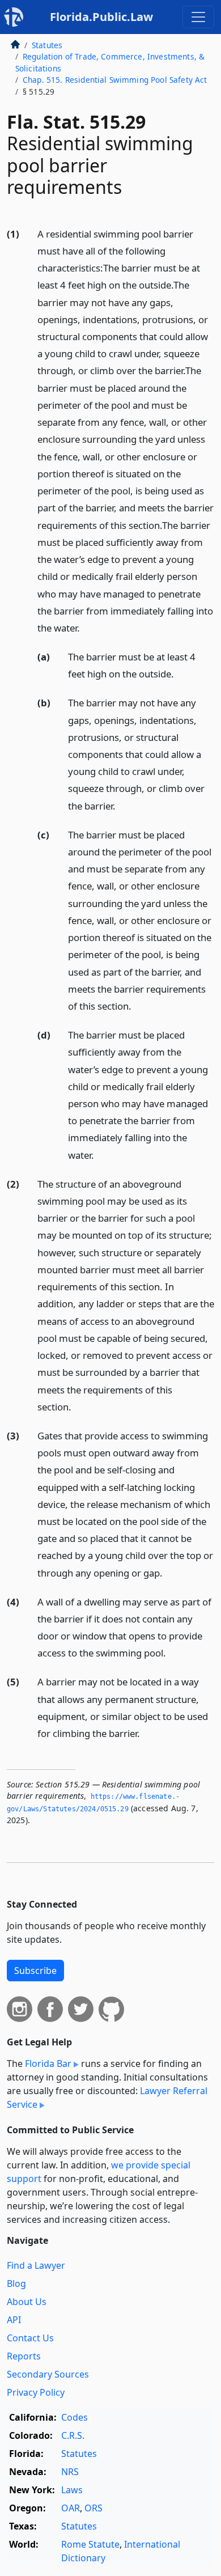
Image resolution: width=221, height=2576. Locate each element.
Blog (16, 2283)
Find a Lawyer (36, 2265)
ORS (93, 2508)
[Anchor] (86, 627)
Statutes (47, 45)
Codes (75, 2417)
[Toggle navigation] (198, 17)
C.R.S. (73, 2435)
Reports (24, 2356)
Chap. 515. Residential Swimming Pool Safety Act (115, 80)
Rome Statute (90, 2544)
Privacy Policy (36, 2392)
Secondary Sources (48, 2374)
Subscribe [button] (35, 1971)
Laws (72, 2490)
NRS (70, 2472)
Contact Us (30, 2338)
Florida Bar (48, 2064)
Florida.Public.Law (101, 17)
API (14, 2320)
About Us (27, 2302)
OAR (71, 2508)
